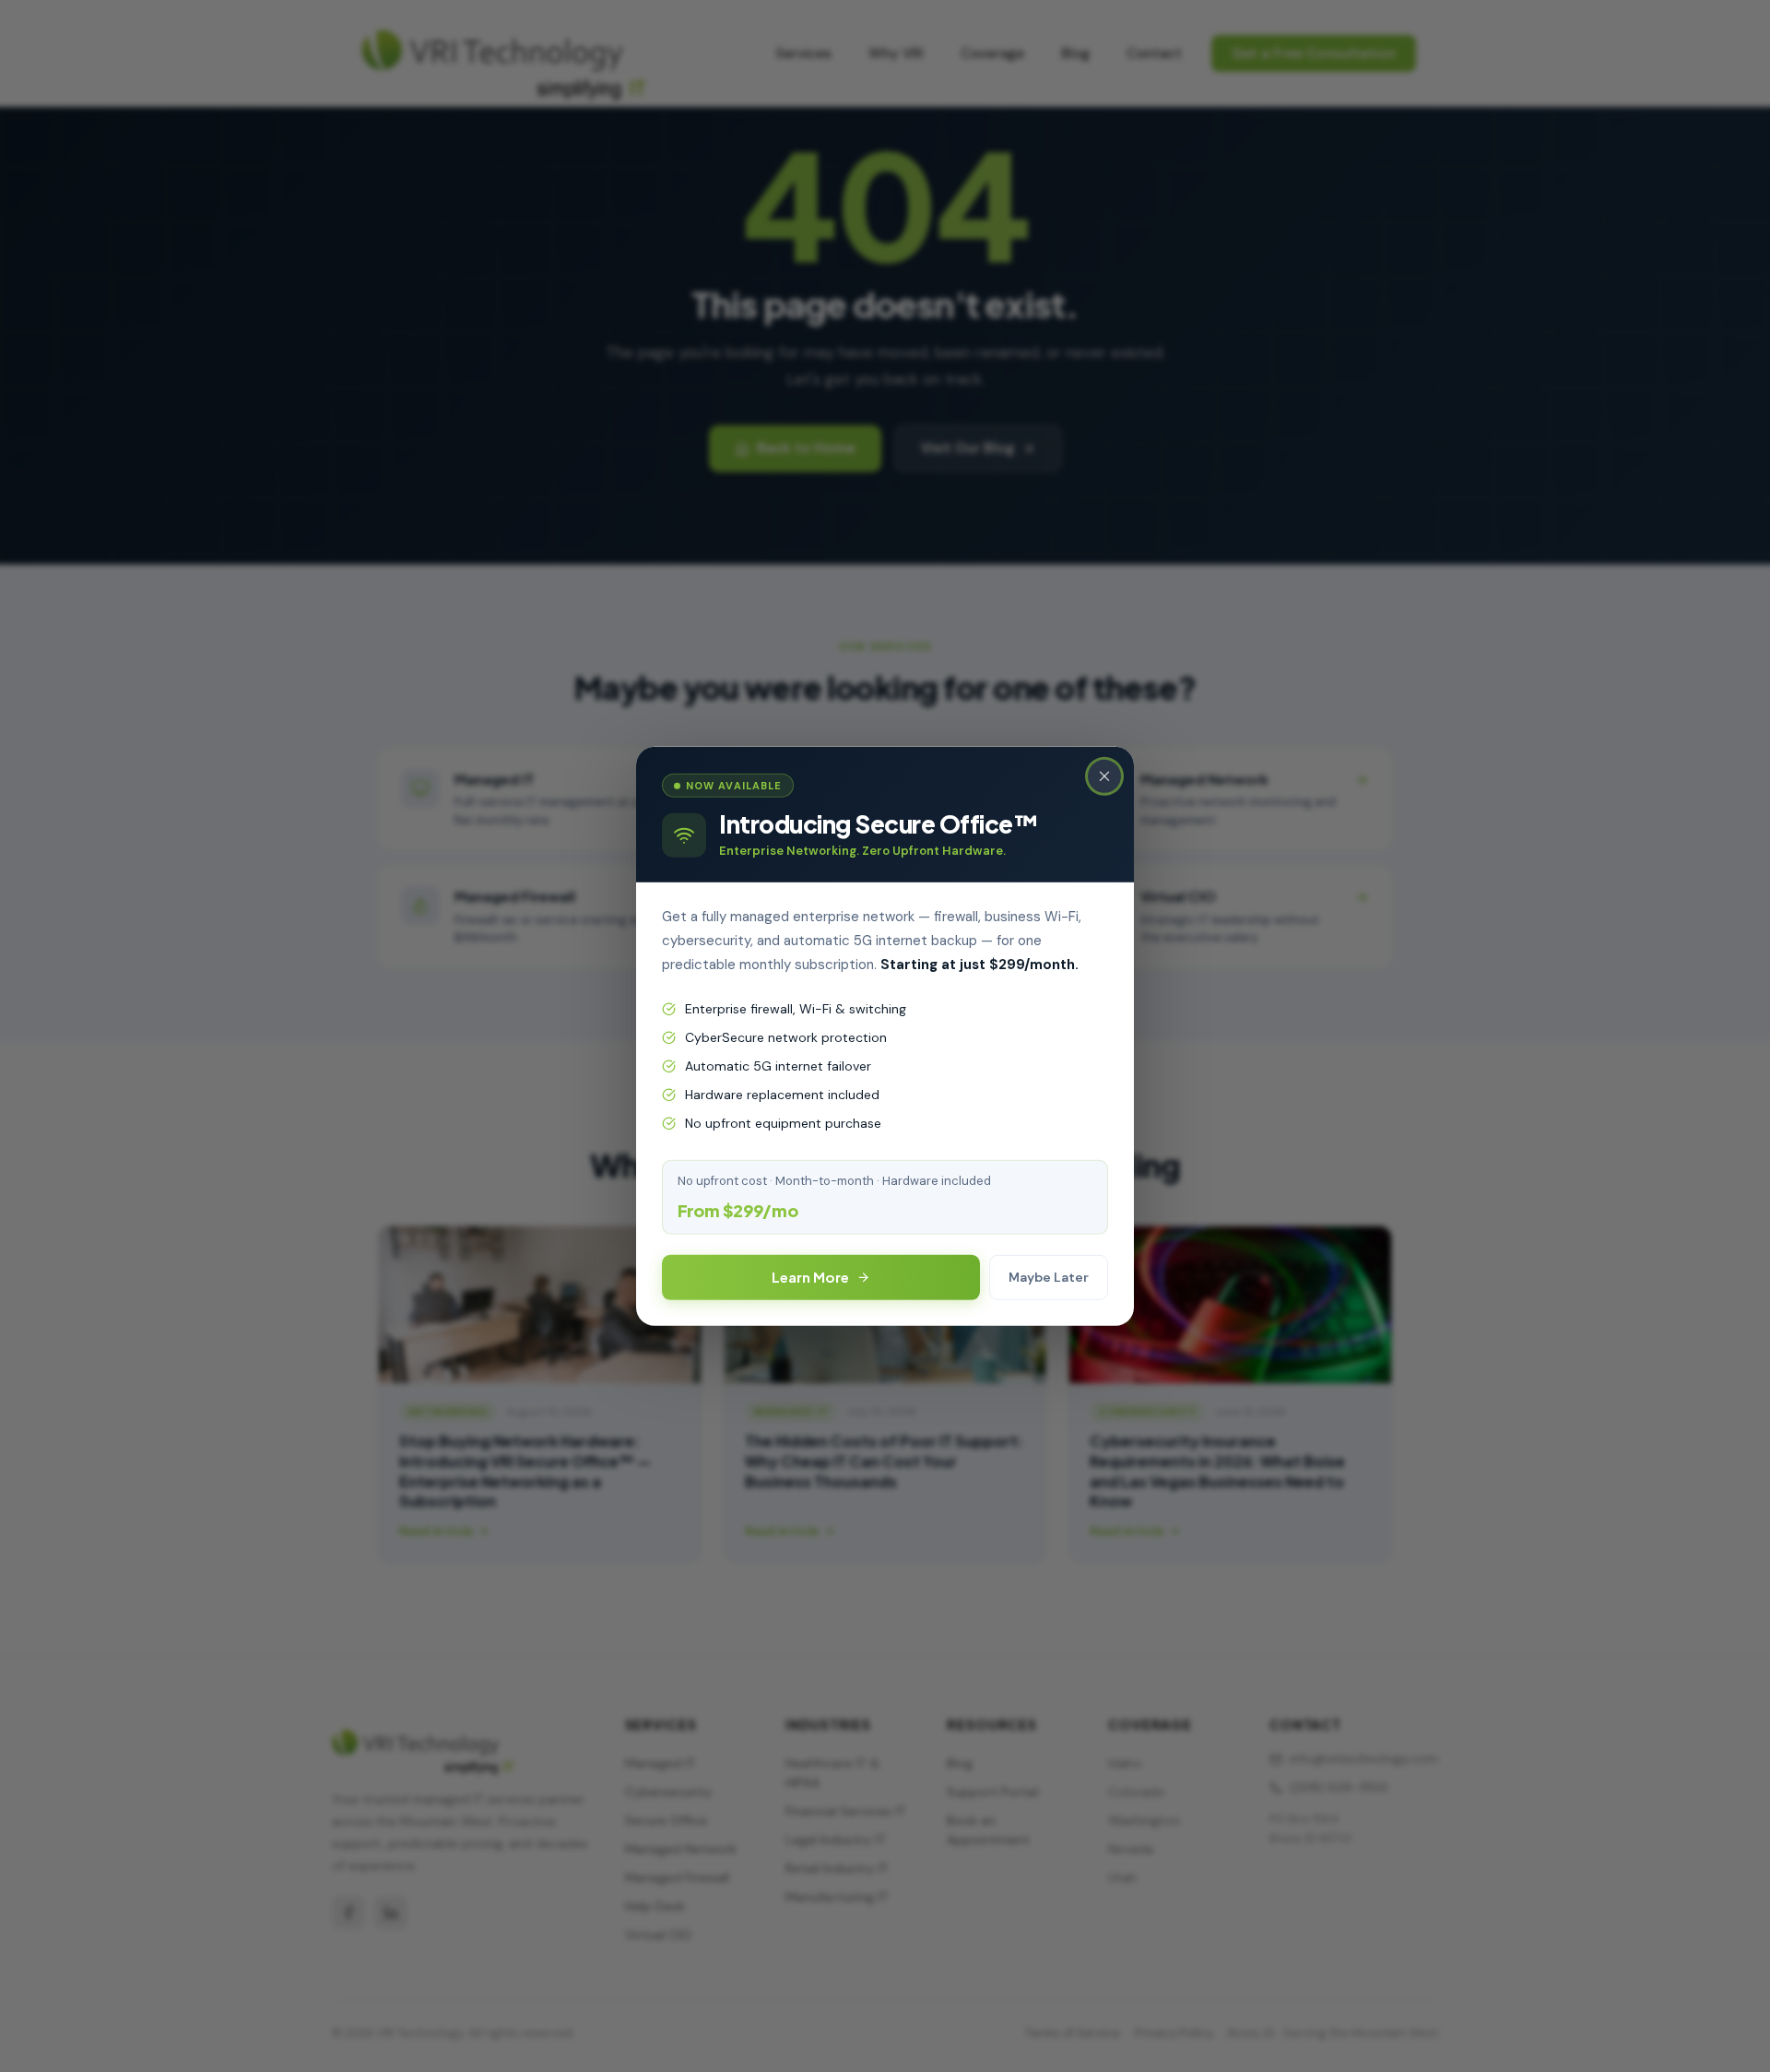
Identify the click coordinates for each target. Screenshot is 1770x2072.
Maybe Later (1049, 1277)
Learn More (810, 1277)
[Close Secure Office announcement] (1104, 776)
